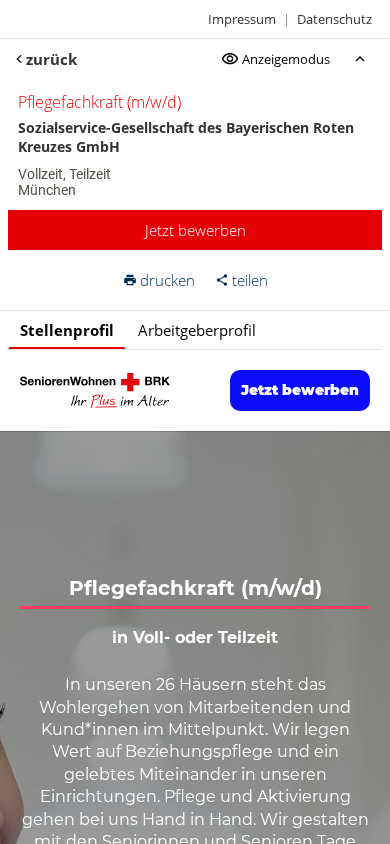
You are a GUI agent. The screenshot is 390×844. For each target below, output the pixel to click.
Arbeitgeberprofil (197, 330)
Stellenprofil (67, 330)
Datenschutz (334, 19)
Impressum (242, 19)
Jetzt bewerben (195, 230)
